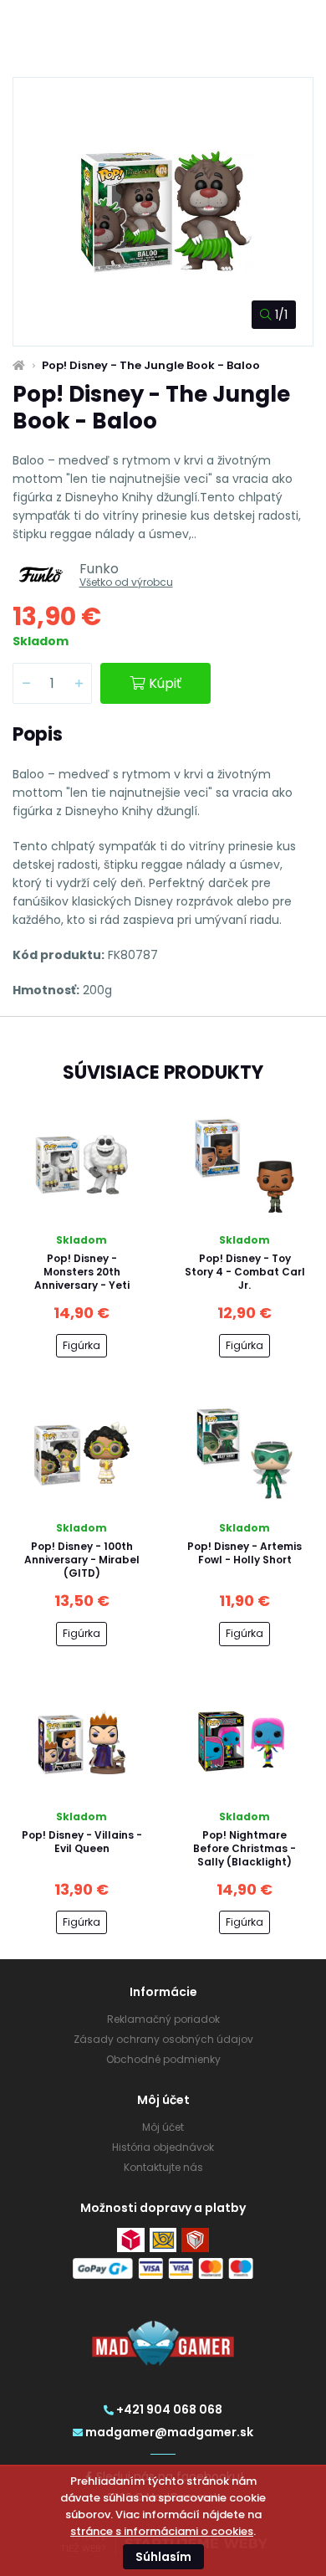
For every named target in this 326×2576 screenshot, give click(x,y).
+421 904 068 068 (169, 2409)
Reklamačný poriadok (163, 2019)
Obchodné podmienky (163, 2059)
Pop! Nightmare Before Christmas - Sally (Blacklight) (244, 1848)
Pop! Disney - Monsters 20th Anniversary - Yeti (82, 1272)
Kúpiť (165, 683)
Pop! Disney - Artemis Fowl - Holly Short (244, 1553)
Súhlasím (163, 2557)
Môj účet (163, 2127)
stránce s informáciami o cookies (162, 2531)
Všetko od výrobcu (126, 582)
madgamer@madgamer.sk (169, 2432)
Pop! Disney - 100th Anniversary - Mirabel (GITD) (82, 1560)
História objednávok (163, 2147)
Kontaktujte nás (163, 2167)
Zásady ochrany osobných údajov (163, 2039)
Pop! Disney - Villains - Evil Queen (82, 1842)
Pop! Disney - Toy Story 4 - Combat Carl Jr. (245, 1272)
